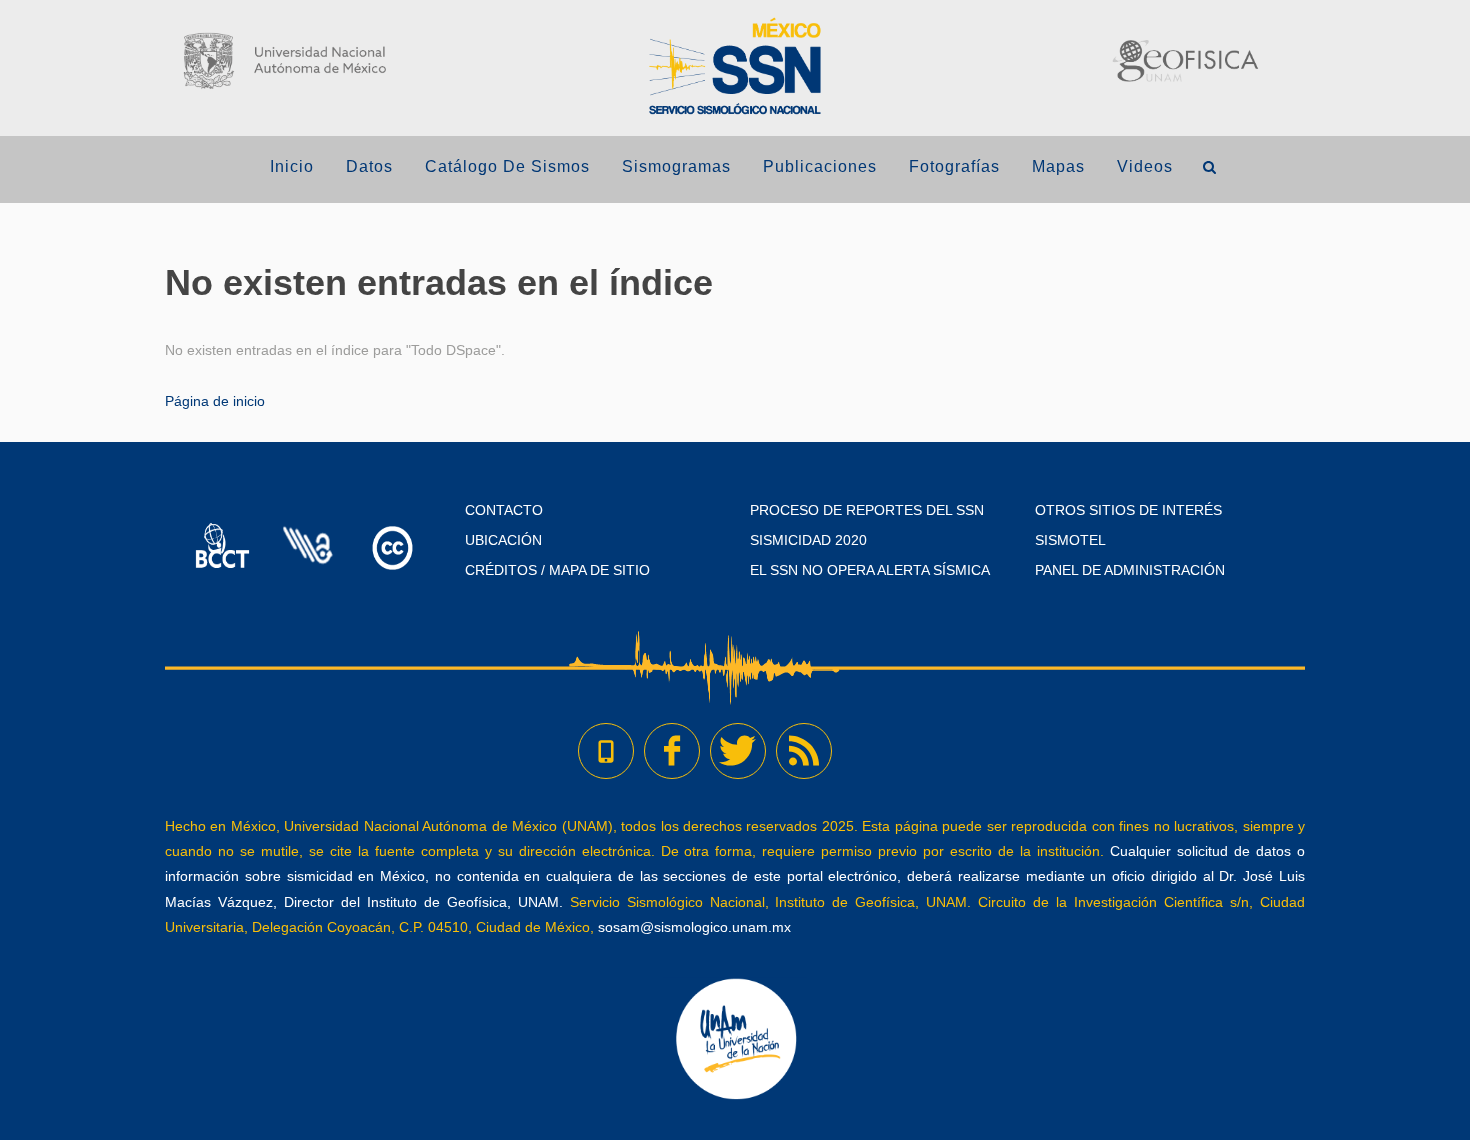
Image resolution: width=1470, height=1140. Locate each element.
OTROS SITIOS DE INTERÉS (1128, 510)
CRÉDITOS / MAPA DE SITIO (557, 570)
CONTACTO (504, 510)
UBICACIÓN (503, 540)
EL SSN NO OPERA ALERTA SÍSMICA (870, 570)
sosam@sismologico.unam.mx (694, 927)
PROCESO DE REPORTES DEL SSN (867, 510)
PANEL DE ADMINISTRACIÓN (1130, 570)
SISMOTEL (1070, 540)
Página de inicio (215, 401)
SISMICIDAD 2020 (808, 540)
